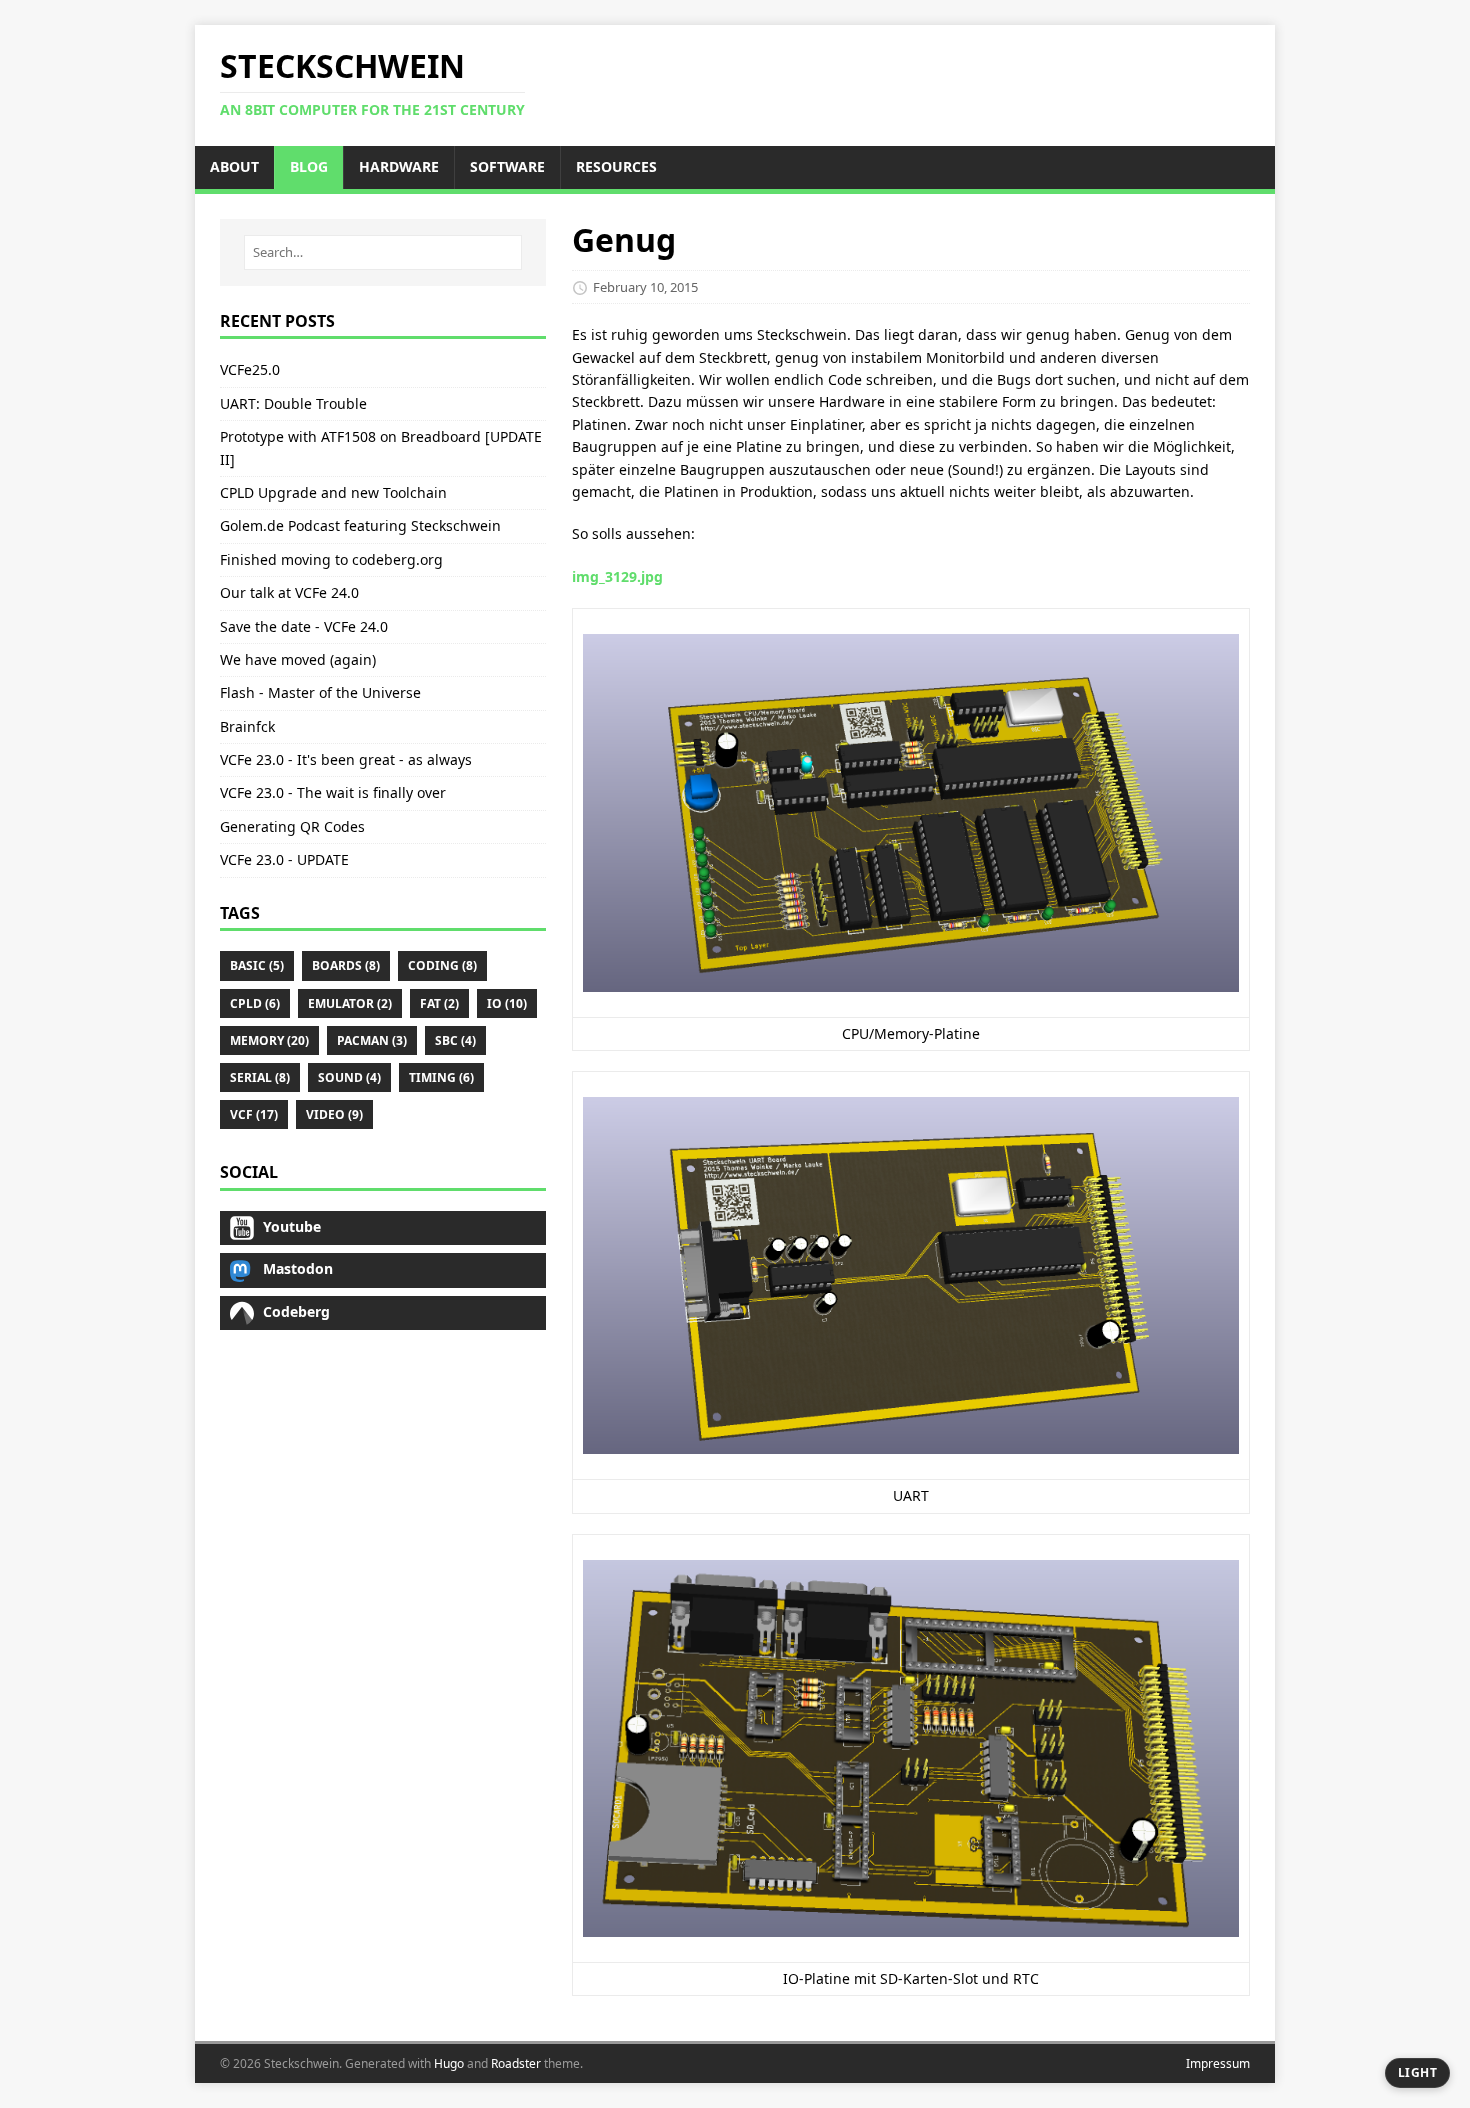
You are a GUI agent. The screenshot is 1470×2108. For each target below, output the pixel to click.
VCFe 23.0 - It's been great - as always (346, 759)
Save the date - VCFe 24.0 (304, 626)
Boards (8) (346, 965)
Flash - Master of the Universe (320, 692)
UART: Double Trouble (293, 403)
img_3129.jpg (617, 576)
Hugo (449, 2063)
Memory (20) (269, 1040)
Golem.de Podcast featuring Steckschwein (360, 525)
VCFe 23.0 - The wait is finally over (333, 792)
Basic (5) (257, 965)
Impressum (1218, 2063)
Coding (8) (442, 965)
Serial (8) (260, 1077)
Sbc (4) (455, 1040)
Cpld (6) (255, 1003)
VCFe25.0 (250, 369)
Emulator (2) (350, 1003)
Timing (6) (441, 1077)
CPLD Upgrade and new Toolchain (333, 492)
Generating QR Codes (292, 826)
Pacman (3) (372, 1040)
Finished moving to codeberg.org (331, 559)
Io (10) (507, 1003)
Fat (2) (439, 1003)
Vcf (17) (254, 1114)
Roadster (516, 2063)
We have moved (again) (298, 659)
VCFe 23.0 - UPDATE (284, 859)
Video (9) (334, 1114)
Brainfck (247, 726)
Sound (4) (349, 1077)
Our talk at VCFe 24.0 (289, 592)
